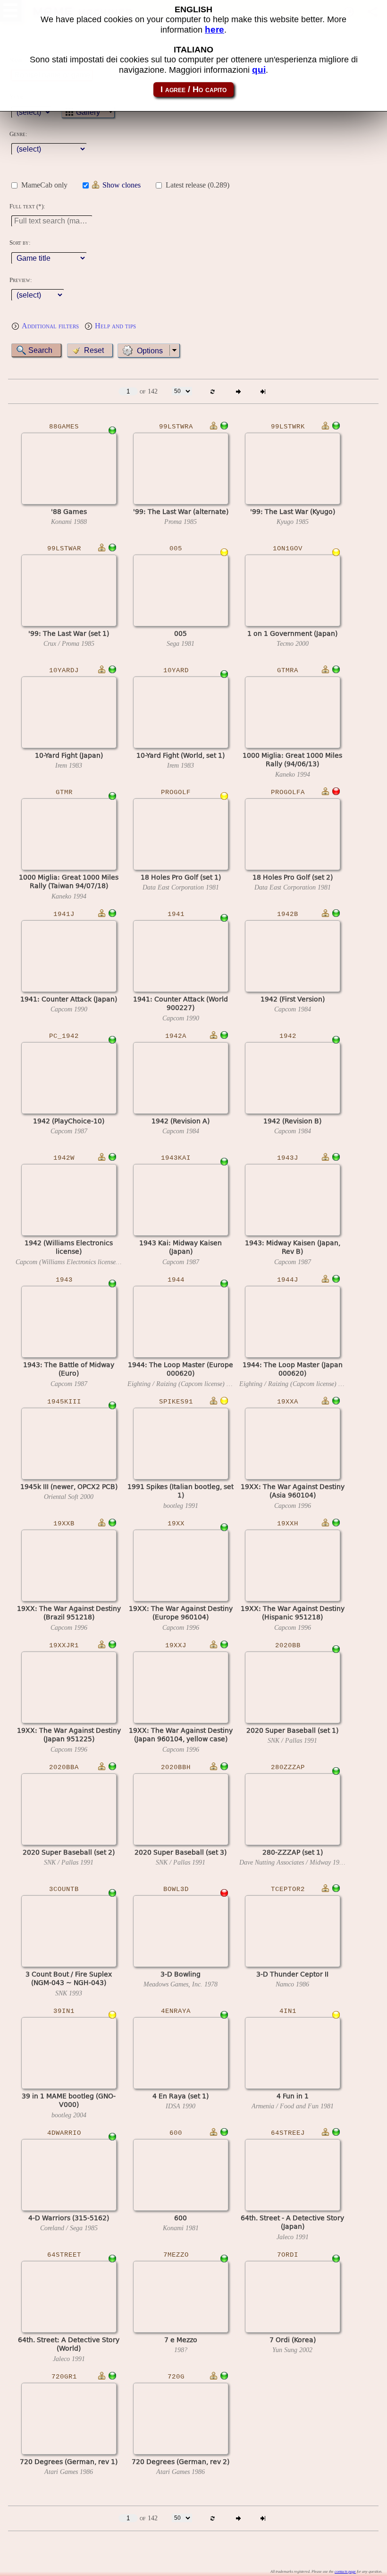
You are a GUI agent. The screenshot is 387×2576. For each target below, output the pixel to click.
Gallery (88, 112)
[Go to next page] (238, 391)
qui (259, 70)
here (215, 30)
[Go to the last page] (263, 391)
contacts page (345, 2572)
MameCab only (44, 185)
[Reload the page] (213, 391)
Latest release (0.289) (198, 185)
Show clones (122, 185)
